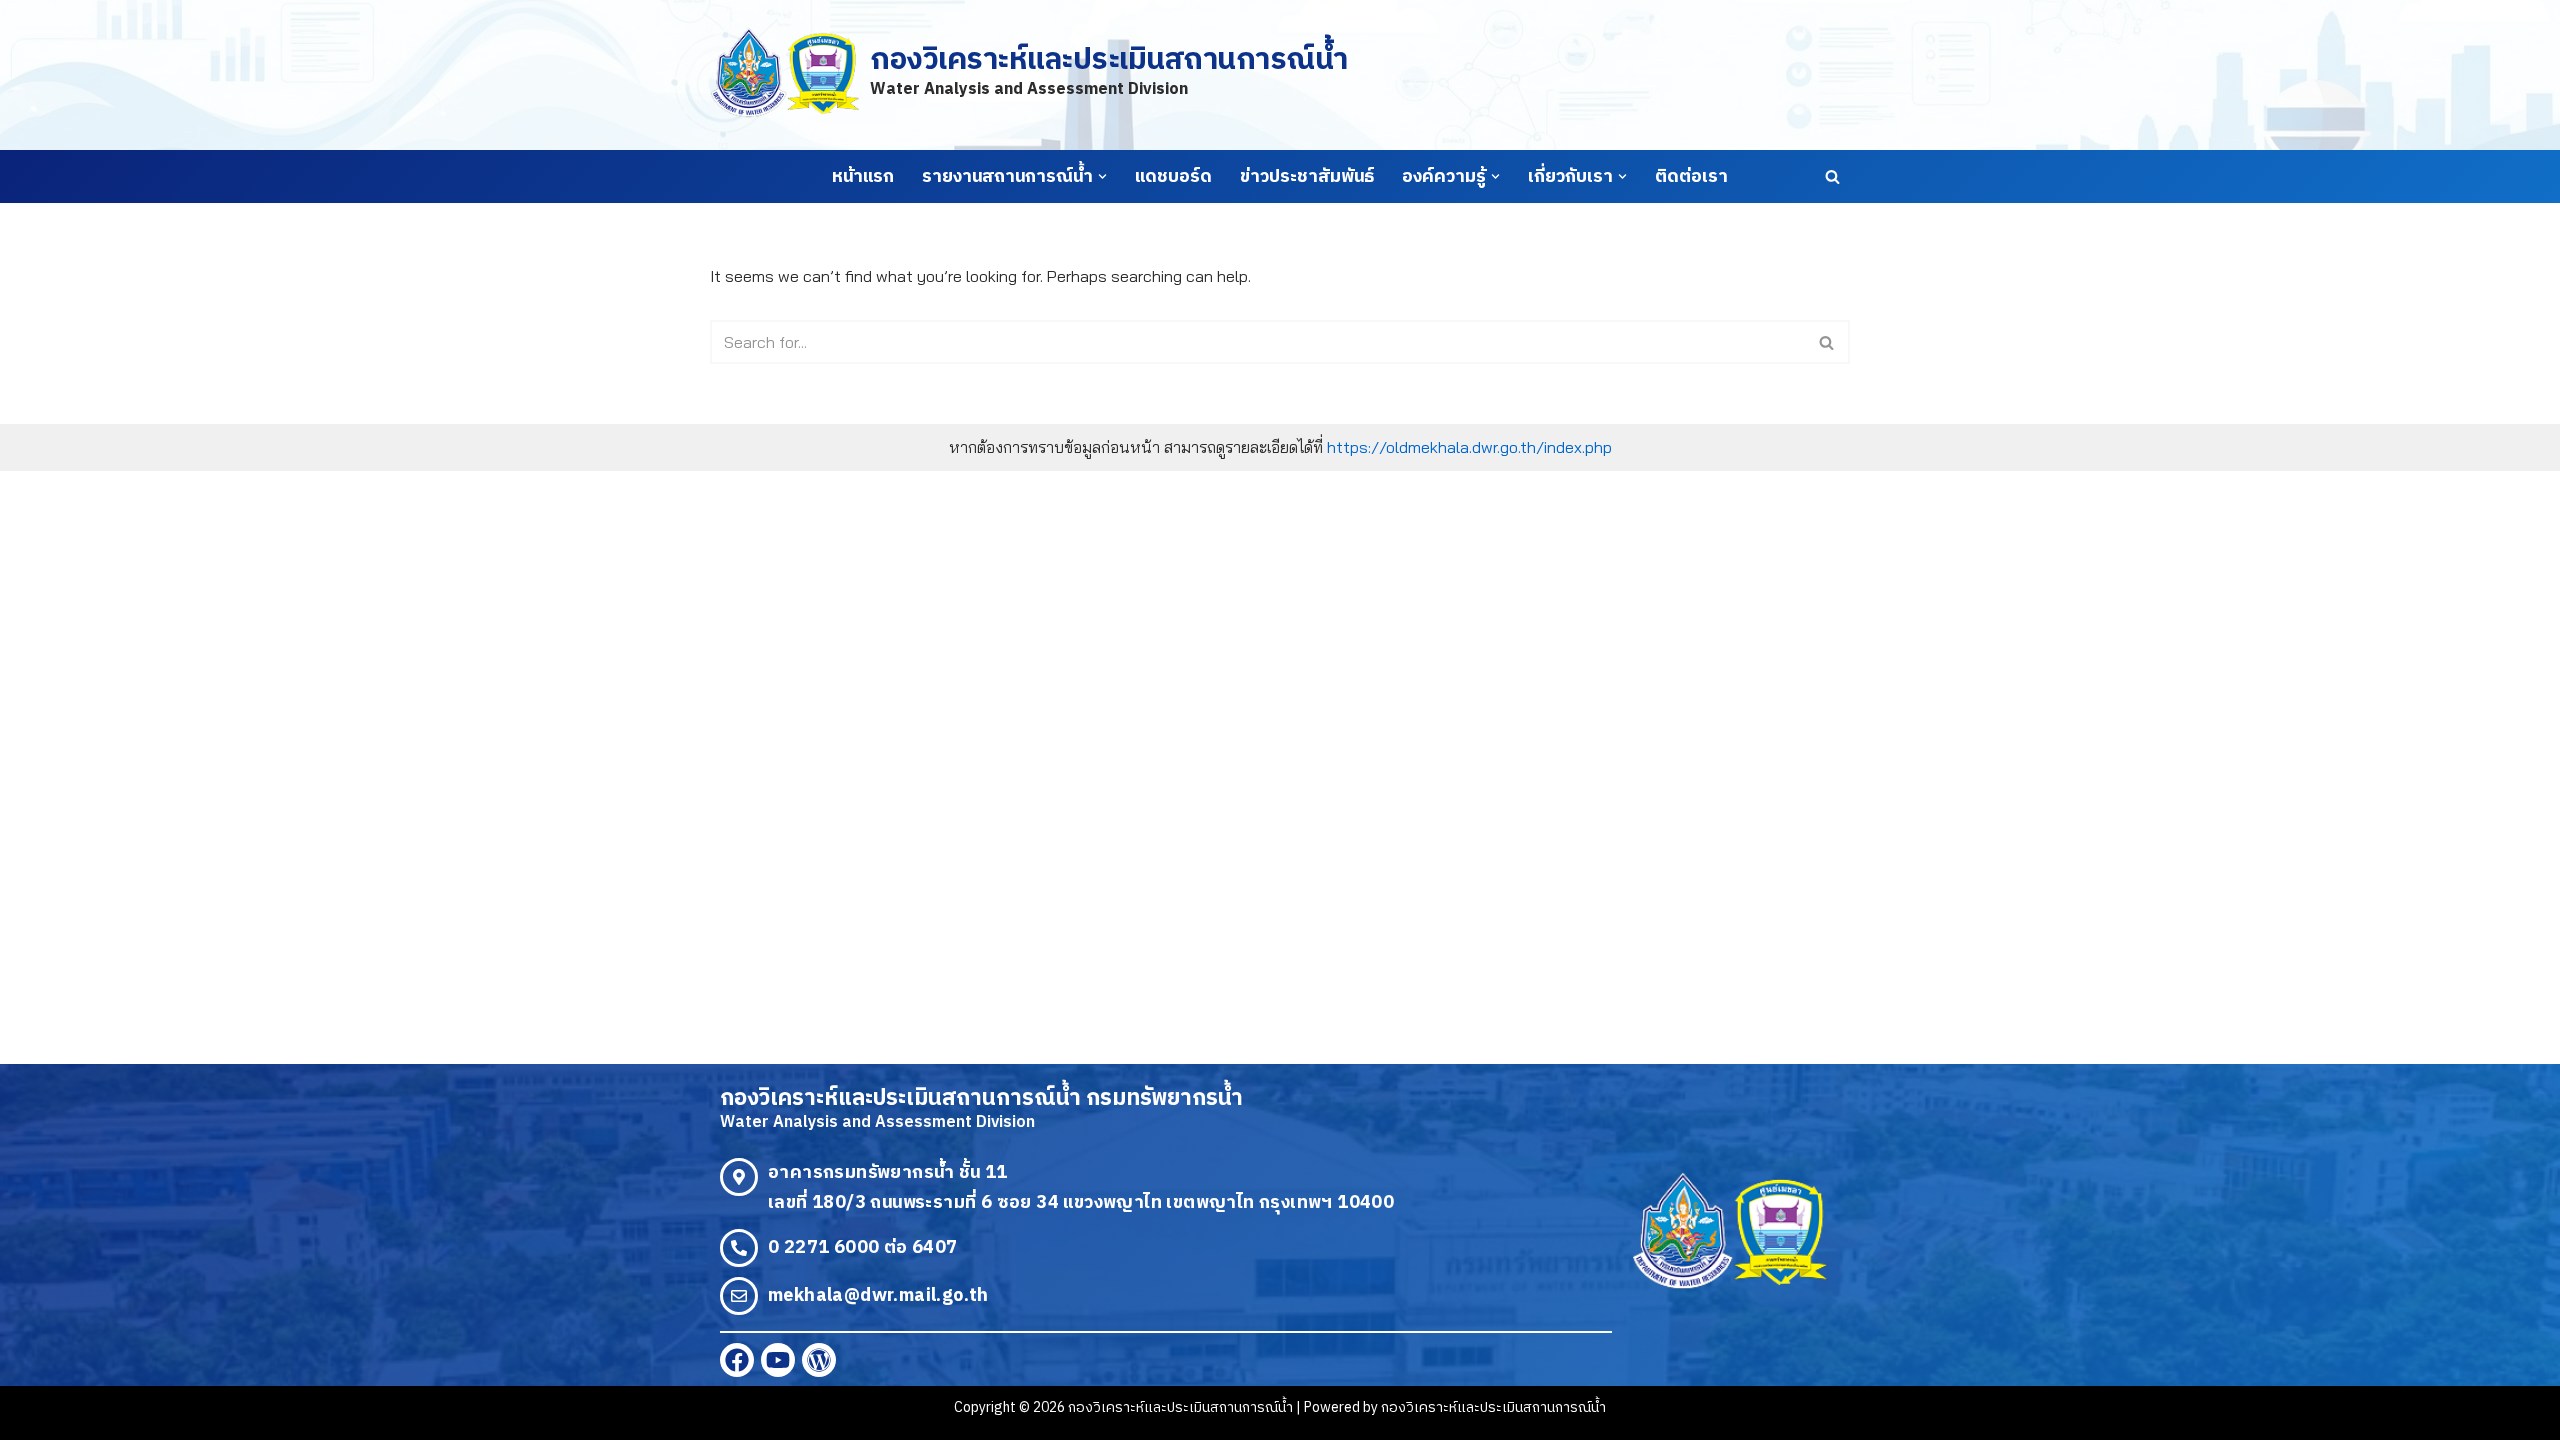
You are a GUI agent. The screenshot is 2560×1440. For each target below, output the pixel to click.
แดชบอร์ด (1173, 177)
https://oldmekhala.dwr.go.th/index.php (1469, 447)
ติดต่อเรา (1691, 177)
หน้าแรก (863, 177)
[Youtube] (778, 1360)
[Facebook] (737, 1360)
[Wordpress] (819, 1360)
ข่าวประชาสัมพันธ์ (1307, 177)
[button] (1102, 176)
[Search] (1832, 176)
